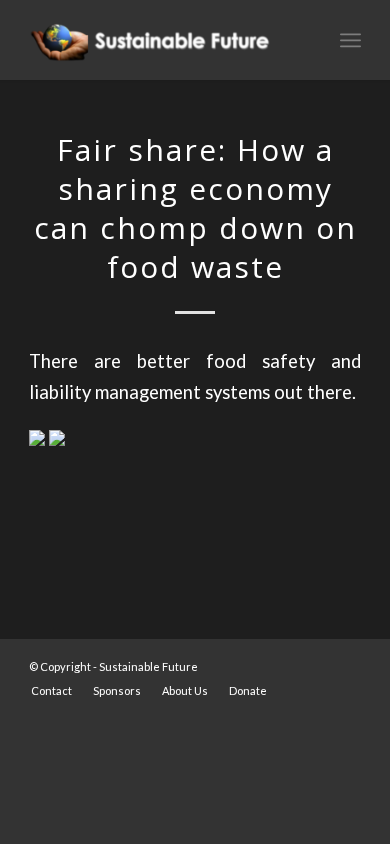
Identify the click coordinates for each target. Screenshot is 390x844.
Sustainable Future (148, 666)
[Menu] (350, 40)
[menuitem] (51, 691)
